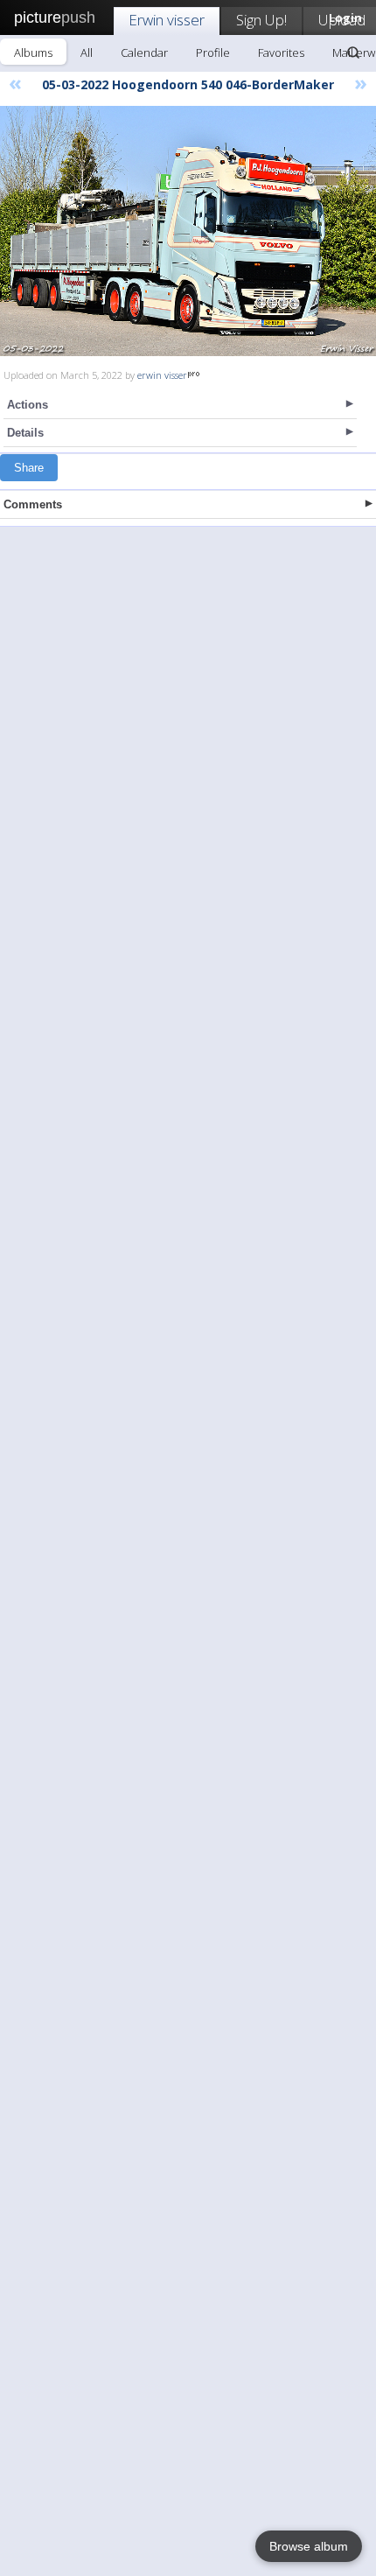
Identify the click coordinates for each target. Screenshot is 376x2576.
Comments (33, 504)
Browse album (309, 2546)
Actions (28, 405)
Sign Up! (261, 20)
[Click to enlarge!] (188, 231)
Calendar (144, 52)
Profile (213, 52)
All (87, 52)
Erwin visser (167, 20)
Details (25, 433)
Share (29, 468)
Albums (33, 52)
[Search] (353, 52)
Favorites (281, 52)
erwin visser (162, 375)
